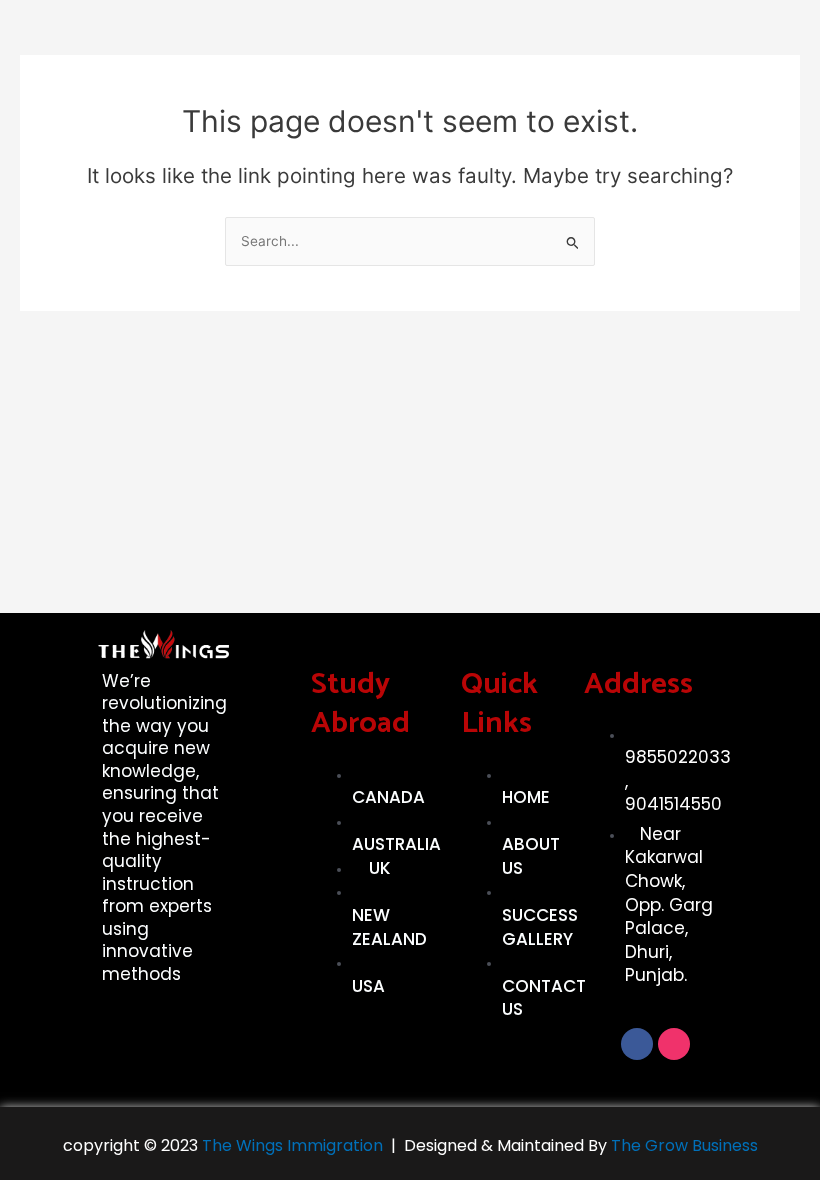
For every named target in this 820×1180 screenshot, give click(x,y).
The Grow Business (684, 1145)
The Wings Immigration (290, 1145)
